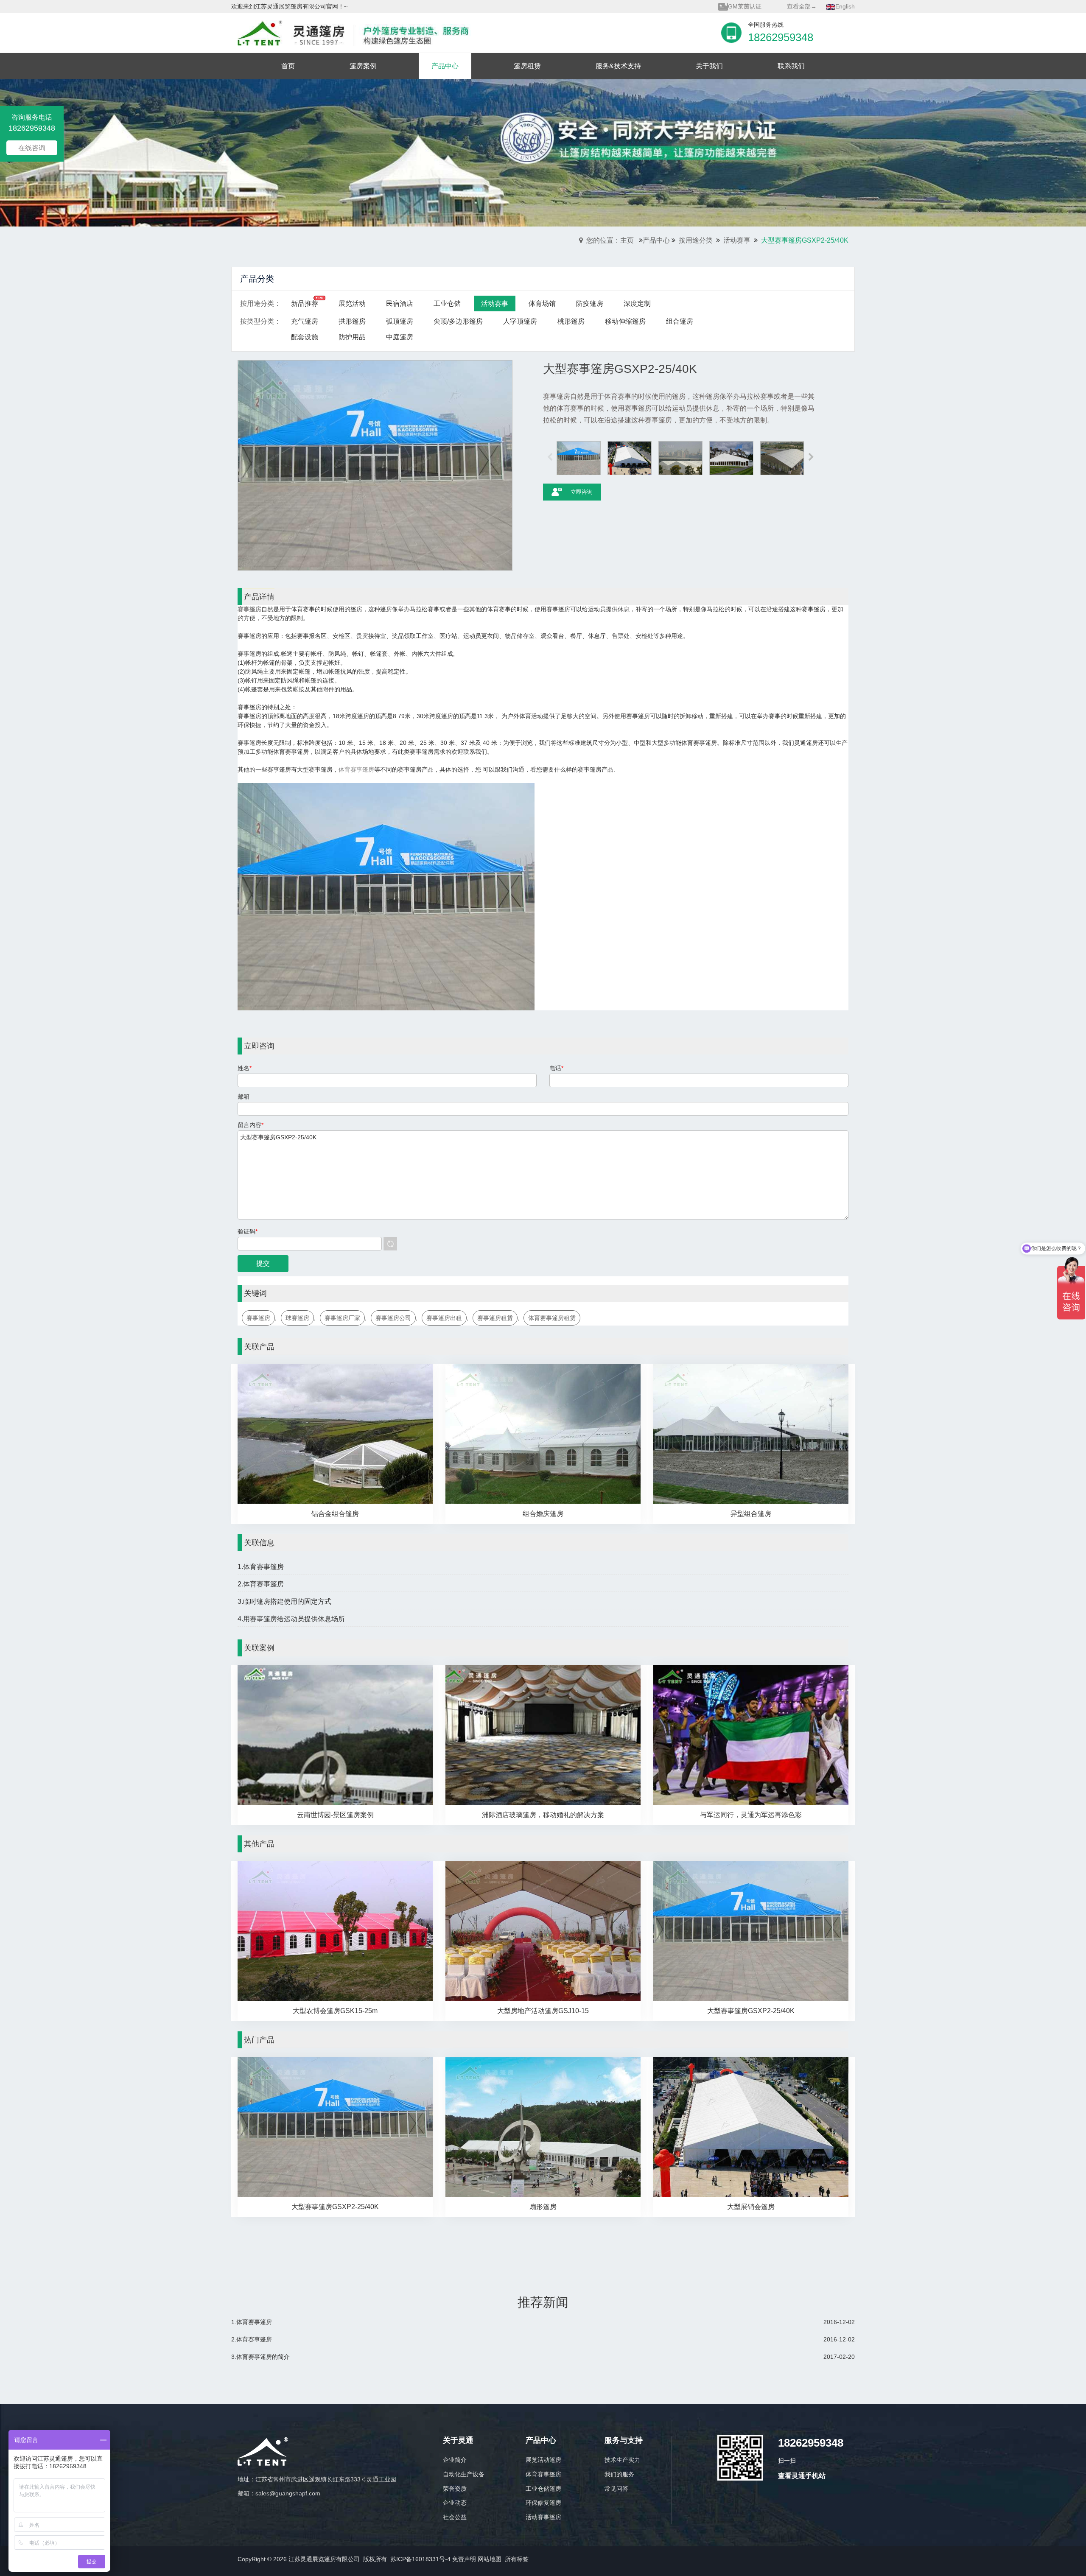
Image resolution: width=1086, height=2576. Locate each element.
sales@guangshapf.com (288, 2493)
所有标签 (517, 2559)
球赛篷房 (297, 1318)
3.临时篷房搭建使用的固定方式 (284, 1601)
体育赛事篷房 (356, 769)
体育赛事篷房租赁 (552, 1318)
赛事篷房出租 (444, 1318)
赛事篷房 (258, 1318)
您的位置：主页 (610, 240)
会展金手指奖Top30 (754, 6)
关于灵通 (458, 2440)
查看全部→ (802, 6)
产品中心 (656, 240)
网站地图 (490, 2559)
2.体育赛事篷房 (261, 1584)
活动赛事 (737, 240)
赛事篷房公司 (393, 1318)
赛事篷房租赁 (495, 1318)
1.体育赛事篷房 (261, 1567)
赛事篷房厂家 (342, 1318)
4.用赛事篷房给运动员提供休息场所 (291, 1619)
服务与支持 (624, 2440)
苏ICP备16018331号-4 (420, 2559)
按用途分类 (696, 240)
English (845, 6)
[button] (811, 458)
